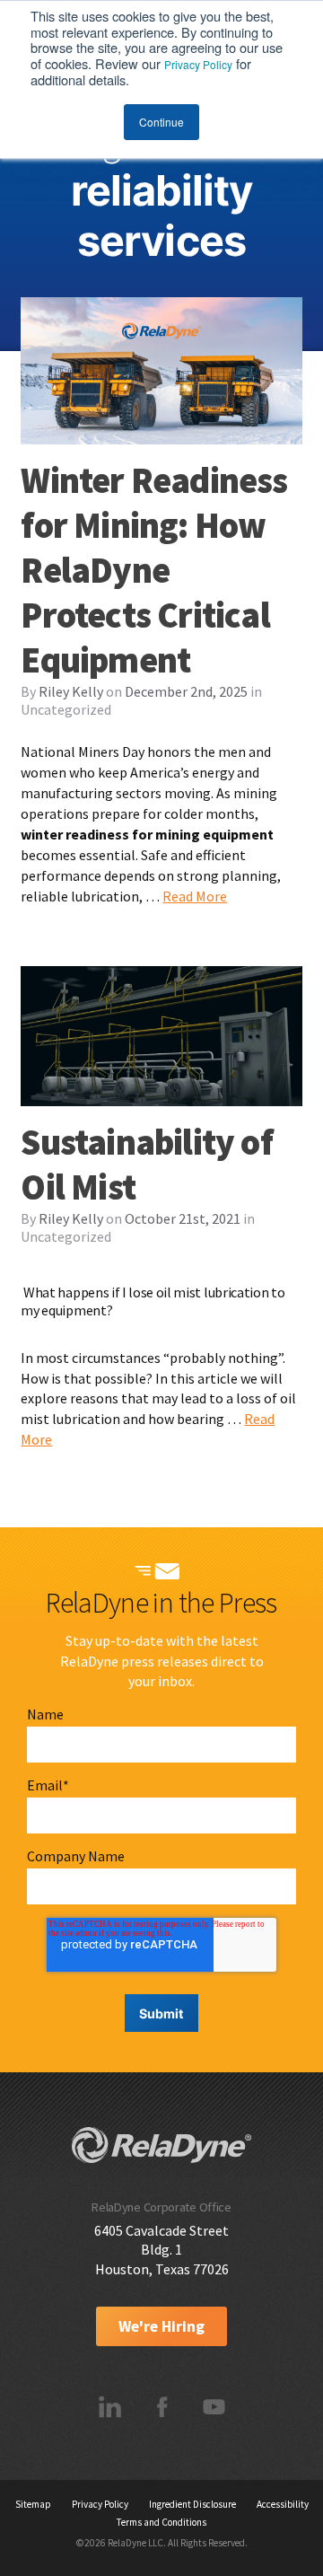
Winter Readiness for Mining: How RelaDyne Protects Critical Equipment (154, 570)
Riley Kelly (71, 691)
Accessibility (283, 2504)
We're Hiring (161, 2326)
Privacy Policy (198, 64)
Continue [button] (161, 122)
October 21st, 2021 (183, 1218)
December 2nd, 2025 (186, 691)
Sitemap (33, 2504)
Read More (195, 896)
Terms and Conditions (161, 2522)
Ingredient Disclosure (192, 2504)
